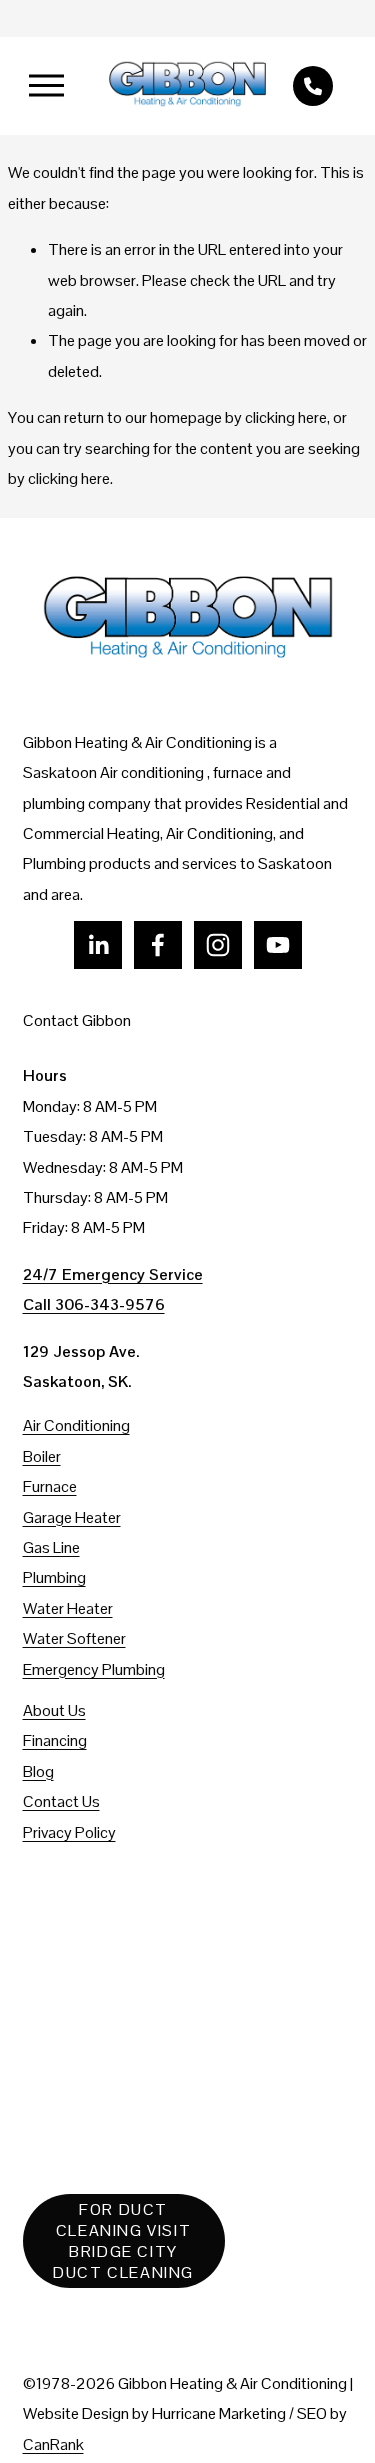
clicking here (286, 417)
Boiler (42, 1456)
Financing (55, 1740)
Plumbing (54, 1577)
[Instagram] (218, 945)
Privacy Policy (69, 1832)
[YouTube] (278, 945)
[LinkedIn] (98, 945)
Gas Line (51, 1547)
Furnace (50, 1486)
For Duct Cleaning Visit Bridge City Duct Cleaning (123, 2241)
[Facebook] (158, 945)
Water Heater (68, 1608)
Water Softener (74, 1638)
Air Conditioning (76, 1425)
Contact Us (61, 1801)
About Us (54, 1710)
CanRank (53, 2444)
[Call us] (313, 86)
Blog (38, 1771)
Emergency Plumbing (94, 1669)
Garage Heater (72, 1517)
